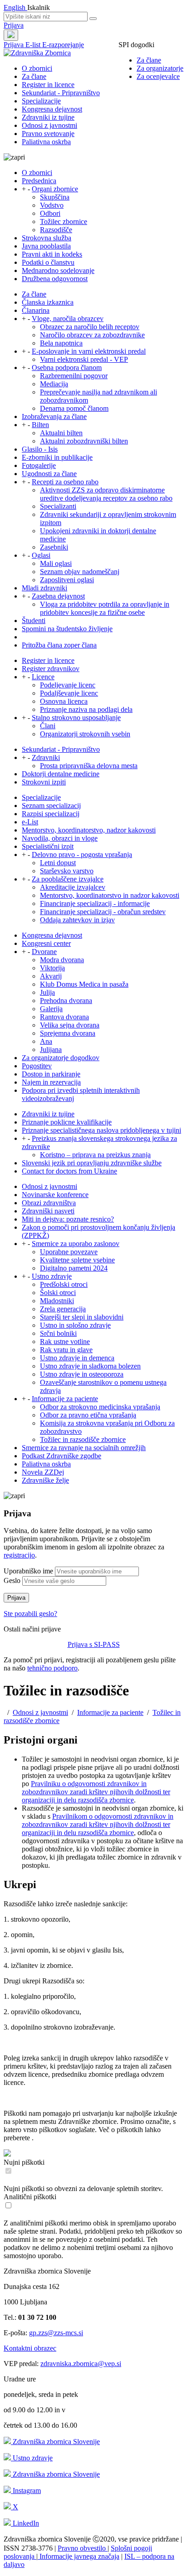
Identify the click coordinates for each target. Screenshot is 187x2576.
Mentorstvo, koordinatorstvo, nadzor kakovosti (89, 830)
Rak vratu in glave (66, 1350)
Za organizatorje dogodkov (61, 1058)
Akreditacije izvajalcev (73, 887)
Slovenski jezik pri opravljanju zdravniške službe (92, 1163)
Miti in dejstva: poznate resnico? (68, 1219)
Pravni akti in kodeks (52, 254)
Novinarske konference (55, 1195)
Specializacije (41, 101)
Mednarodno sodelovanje (58, 270)
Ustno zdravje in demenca (77, 1358)
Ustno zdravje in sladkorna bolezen (90, 1366)
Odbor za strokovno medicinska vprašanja (100, 1407)
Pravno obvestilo (83, 2548)
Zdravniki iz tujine (48, 117)
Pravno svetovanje (48, 134)
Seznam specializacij (51, 806)
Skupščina (55, 197)
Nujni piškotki (24, 2162)
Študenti (34, 621)
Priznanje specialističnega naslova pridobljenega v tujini (101, 1130)
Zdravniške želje (45, 1480)
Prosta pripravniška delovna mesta (89, 766)
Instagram (26, 2491)
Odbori (50, 213)
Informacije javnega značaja (79, 2556)
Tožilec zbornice (64, 222)
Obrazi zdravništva (49, 1203)
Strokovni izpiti (44, 782)
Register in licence (48, 85)
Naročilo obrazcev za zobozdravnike (92, 335)
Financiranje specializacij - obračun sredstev (103, 912)
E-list (34, 45)
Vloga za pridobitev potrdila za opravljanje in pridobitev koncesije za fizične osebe (105, 608)
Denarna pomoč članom (74, 408)
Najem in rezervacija (51, 1082)
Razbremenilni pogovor (74, 376)
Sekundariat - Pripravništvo (61, 93)
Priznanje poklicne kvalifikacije (67, 1122)
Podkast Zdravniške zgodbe (62, 1456)
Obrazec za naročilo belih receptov (90, 327)
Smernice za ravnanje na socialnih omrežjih (84, 1448)
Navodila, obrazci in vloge (60, 838)
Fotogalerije (39, 465)
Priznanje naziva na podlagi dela (86, 709)
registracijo (19, 1555)
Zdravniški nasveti (48, 1211)
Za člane (149, 60)
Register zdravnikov (51, 669)
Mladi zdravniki (44, 588)
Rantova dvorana (64, 1017)
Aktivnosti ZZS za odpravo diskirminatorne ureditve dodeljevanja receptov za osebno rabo (106, 494)
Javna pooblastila (46, 246)
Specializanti (58, 506)
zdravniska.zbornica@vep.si (81, 2364)
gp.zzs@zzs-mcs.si (56, 2333)
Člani (48, 726)
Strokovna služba (47, 238)
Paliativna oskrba (46, 142)
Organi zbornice (55, 189)
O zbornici (37, 68)
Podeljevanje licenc (68, 685)
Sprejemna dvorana (68, 1033)
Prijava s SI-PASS (94, 1644)
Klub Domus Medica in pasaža (84, 984)
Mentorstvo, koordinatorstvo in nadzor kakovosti (110, 895)
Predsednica (39, 181)
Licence (43, 677)
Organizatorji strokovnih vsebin (85, 734)
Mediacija (54, 384)
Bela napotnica (61, 343)
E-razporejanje (63, 45)
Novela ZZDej (43, 1472)
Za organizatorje (160, 68)
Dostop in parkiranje (51, 1074)
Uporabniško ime (28, 1571)
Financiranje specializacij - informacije (95, 903)
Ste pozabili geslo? (30, 1614)
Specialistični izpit (48, 846)
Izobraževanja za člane (54, 416)
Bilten (40, 425)
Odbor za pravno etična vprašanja (88, 1415)
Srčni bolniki (58, 1333)
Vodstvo (52, 205)
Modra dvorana (62, 960)
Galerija (51, 1009)
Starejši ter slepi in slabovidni (82, 1317)
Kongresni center (46, 943)
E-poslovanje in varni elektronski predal (89, 351)
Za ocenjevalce (158, 76)
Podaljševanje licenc (69, 693)
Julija (47, 992)
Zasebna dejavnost (58, 596)
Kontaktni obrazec (30, 2348)
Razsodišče (56, 230)
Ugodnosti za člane (49, 474)
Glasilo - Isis (40, 449)
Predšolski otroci (64, 1284)
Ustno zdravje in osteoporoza (82, 1374)
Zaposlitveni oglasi (67, 580)
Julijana (51, 1049)
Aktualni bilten (61, 433)
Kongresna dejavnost (52, 109)
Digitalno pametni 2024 (74, 1268)
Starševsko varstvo (67, 871)
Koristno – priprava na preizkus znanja (95, 1155)
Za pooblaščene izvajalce (68, 879)
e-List (30, 822)
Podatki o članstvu (48, 262)
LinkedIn (25, 2523)
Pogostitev (37, 1066)
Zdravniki (46, 757)
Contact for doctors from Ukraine (69, 1171)
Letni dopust (58, 863)
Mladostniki (57, 1301)
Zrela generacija (63, 1309)
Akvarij (51, 976)
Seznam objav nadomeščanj (80, 572)
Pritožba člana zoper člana (59, 645)
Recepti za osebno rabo (65, 482)
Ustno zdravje (52, 1276)
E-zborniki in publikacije (57, 457)
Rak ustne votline (65, 1342)
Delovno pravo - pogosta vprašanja (82, 855)
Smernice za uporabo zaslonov (76, 1244)
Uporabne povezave (69, 1252)
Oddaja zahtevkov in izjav (77, 920)
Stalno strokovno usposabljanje (76, 718)
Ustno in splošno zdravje (75, 1325)
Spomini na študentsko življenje (67, 629)
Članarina (36, 310)
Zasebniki (54, 547)
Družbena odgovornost (55, 279)
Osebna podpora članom (67, 368)
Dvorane (44, 952)
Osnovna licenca (64, 701)
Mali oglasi (56, 563)
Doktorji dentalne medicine (61, 774)
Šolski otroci (58, 1293)
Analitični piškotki (30, 2197)
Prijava (14, 25)
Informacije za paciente (65, 1399)
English (15, 7)
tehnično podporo (52, 1668)
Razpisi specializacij (51, 814)
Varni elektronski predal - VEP (84, 359)
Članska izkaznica (48, 302)
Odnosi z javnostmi (49, 125)
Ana (46, 1041)
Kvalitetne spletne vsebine (77, 1260)
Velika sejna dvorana (70, 1025)
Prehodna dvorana (66, 1001)
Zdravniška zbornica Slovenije (55, 2442)
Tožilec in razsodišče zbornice (83, 1439)
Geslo (12, 1580)
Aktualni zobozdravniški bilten (84, 441)
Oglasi (41, 555)
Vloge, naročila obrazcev (68, 319)
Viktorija (52, 968)
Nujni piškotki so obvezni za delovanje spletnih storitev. (83, 2189)
